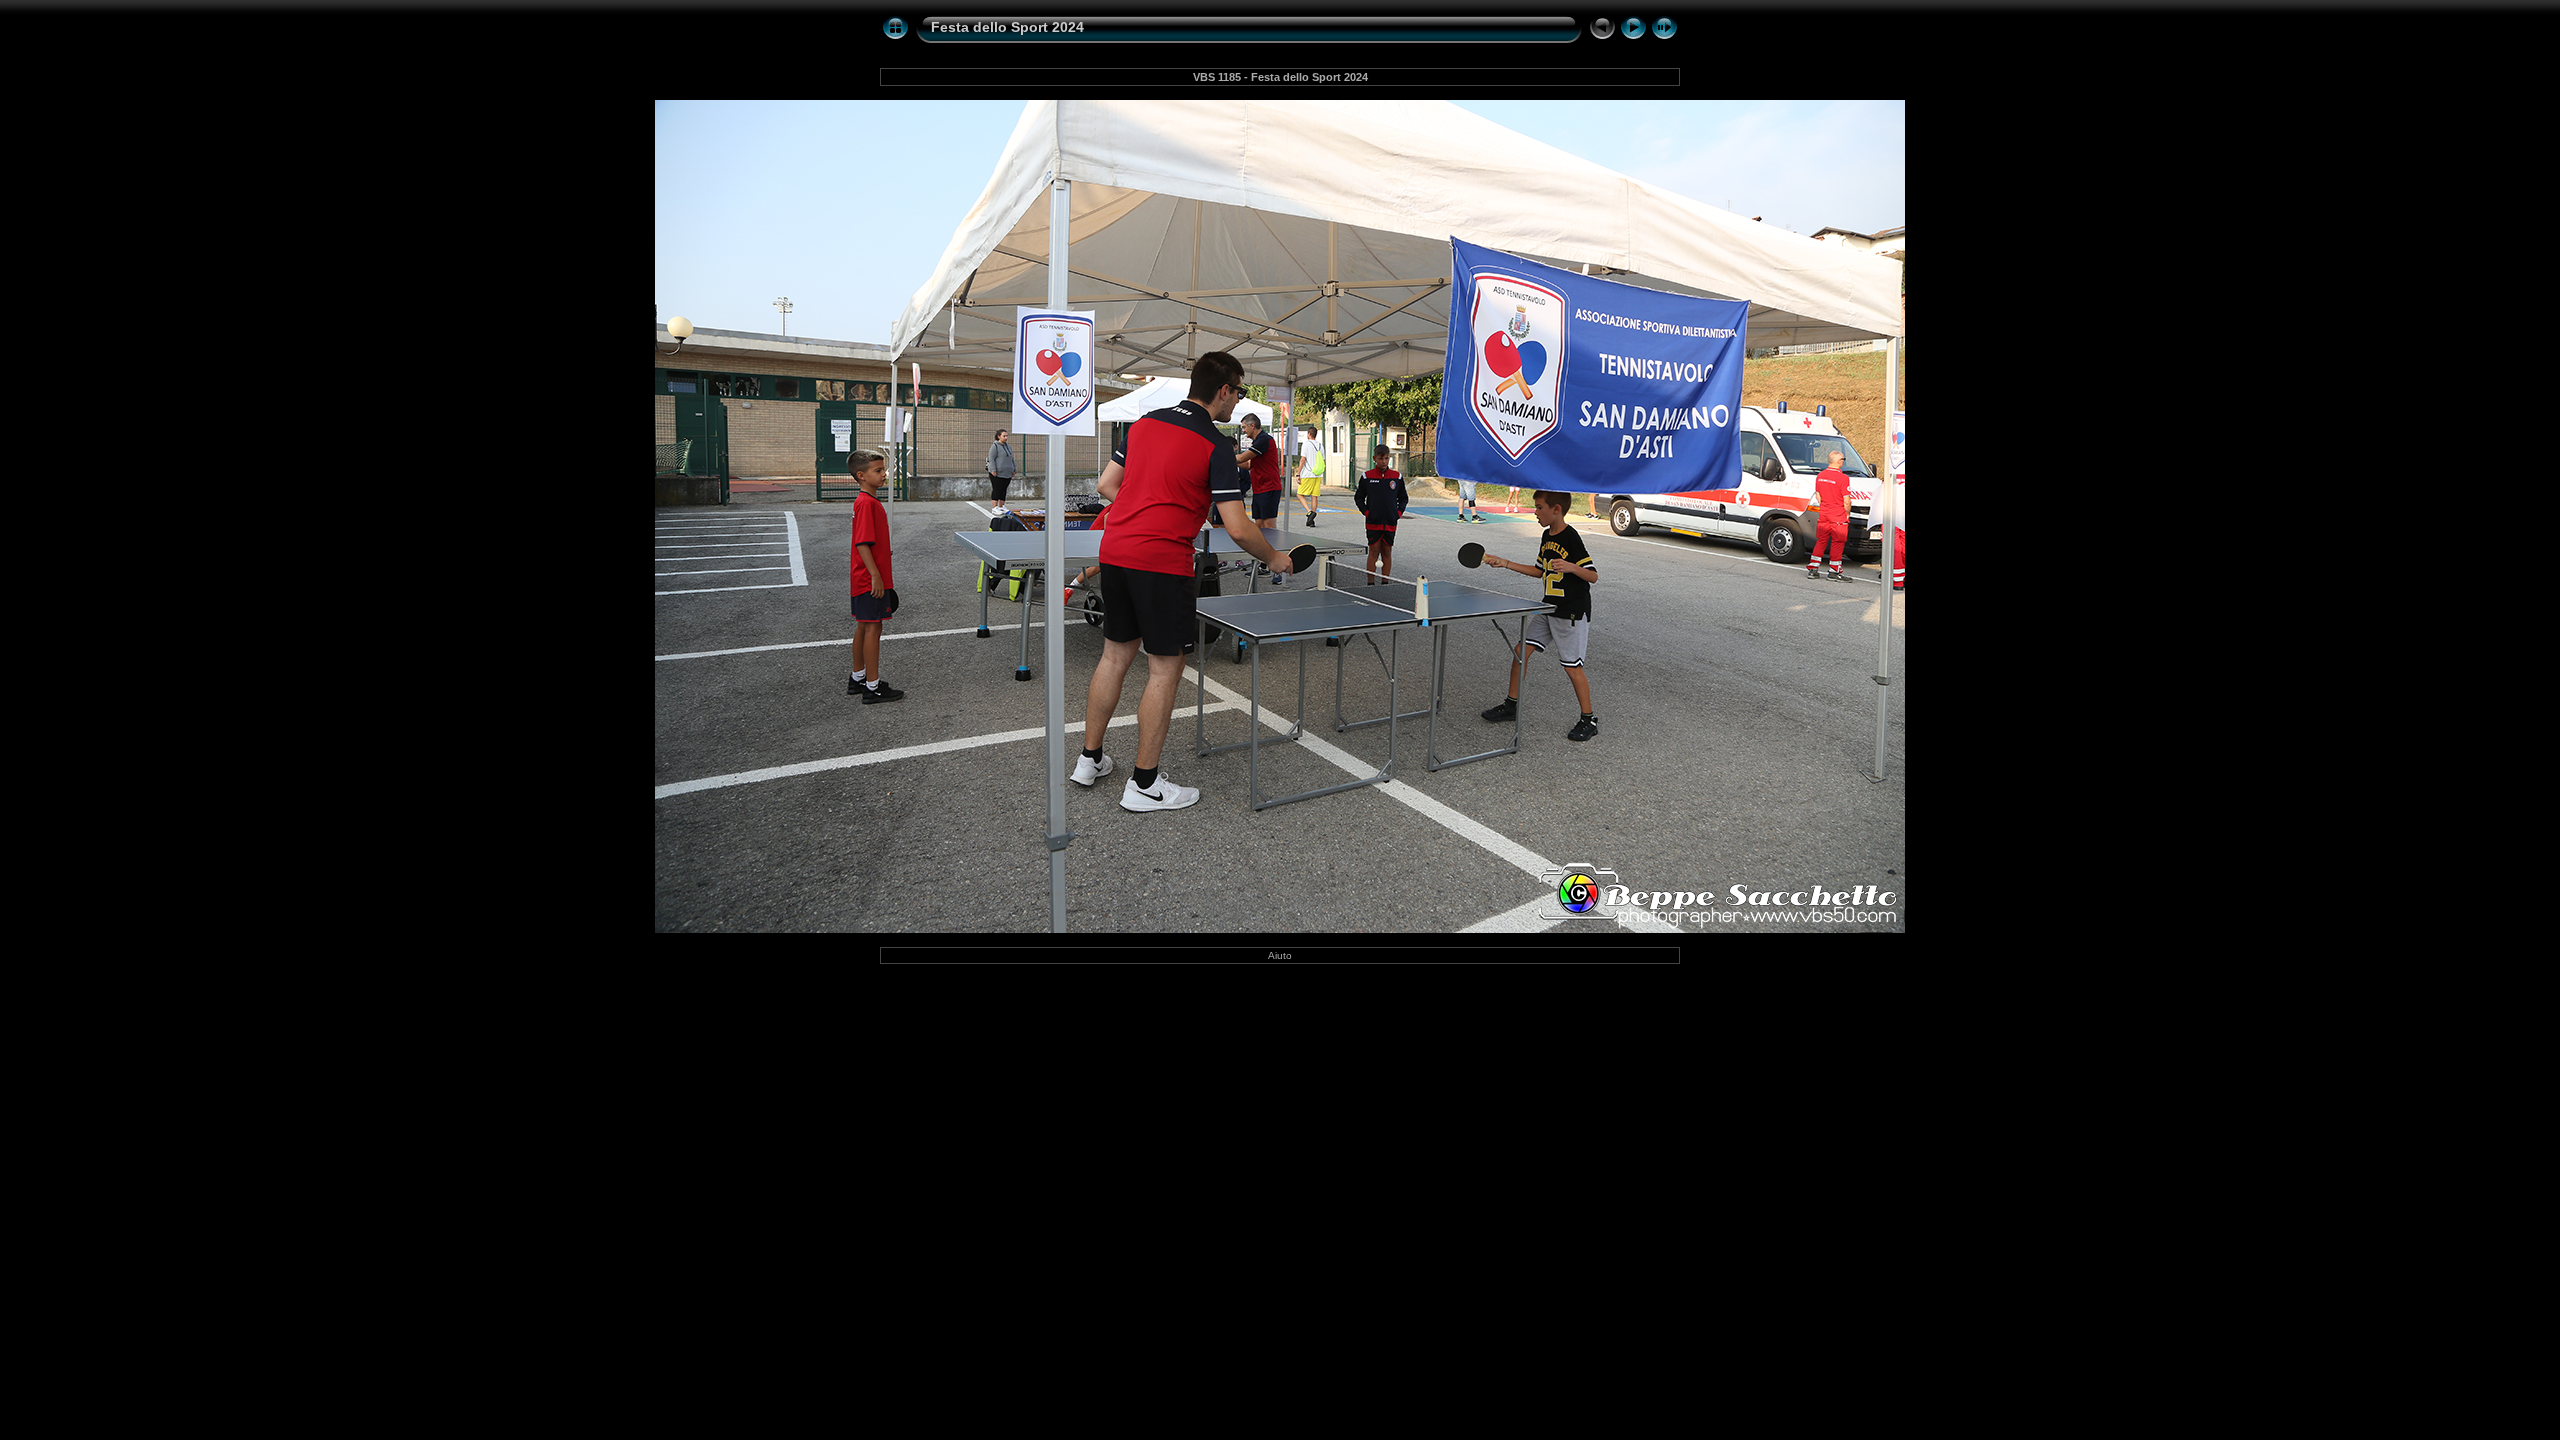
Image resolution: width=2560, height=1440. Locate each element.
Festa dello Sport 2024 (1007, 27)
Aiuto (1280, 955)
